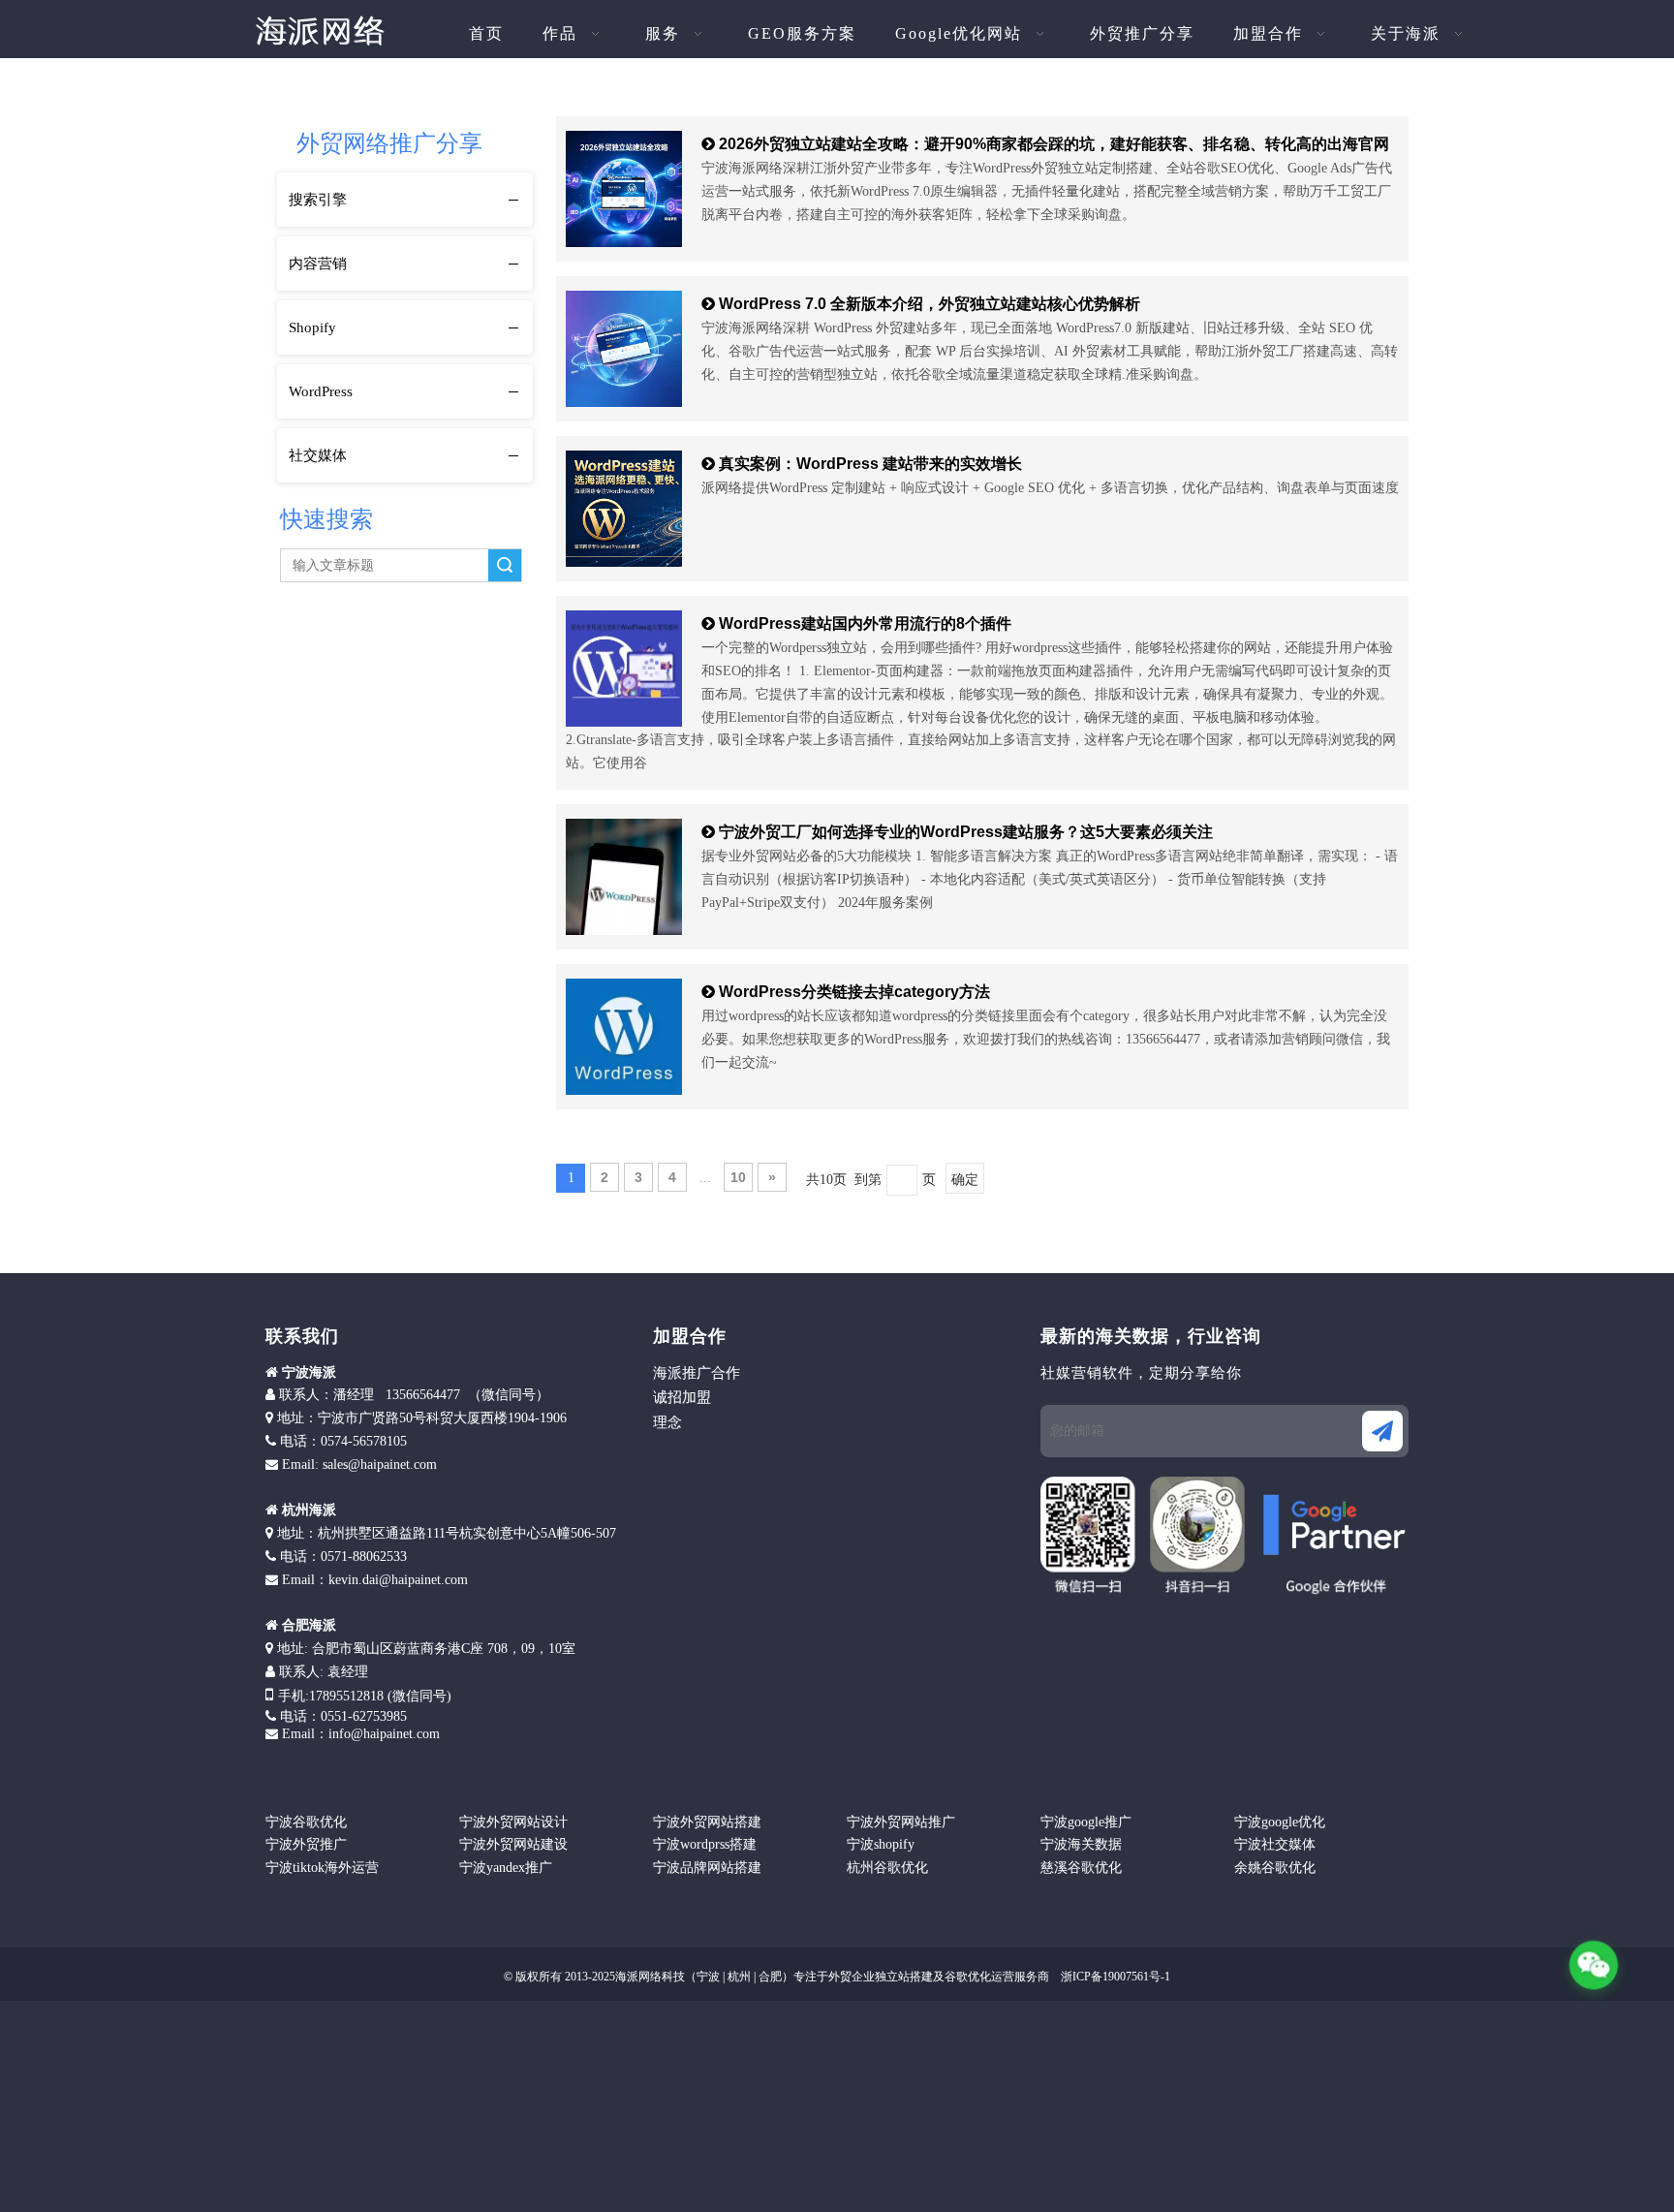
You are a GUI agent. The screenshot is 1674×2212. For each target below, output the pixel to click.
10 (738, 1177)
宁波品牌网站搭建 (707, 1868)
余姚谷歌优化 (1275, 1868)
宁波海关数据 (1081, 1844)
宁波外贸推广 (306, 1844)
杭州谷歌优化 (887, 1868)
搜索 (505, 565)
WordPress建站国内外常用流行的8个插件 (865, 623)
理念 (667, 1422)
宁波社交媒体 (1275, 1844)
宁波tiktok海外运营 (322, 1868)
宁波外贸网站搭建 (707, 1822)
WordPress (321, 391)
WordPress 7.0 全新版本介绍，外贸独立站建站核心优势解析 (930, 304)
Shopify (312, 327)
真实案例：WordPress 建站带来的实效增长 (870, 464)
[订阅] (1382, 1431)
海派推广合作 (697, 1373)
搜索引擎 (318, 200)
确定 (965, 1179)
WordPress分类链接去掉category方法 (854, 992)
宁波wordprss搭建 (705, 1844)
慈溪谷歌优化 (1081, 1868)
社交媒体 (318, 455)
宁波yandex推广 (506, 1868)
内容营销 (318, 264)
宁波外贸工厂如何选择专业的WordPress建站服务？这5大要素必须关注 (966, 832)
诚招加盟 (682, 1397)
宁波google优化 (1280, 1822)
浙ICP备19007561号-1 (1114, 1977)
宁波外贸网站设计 (513, 1822)
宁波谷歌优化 (306, 1822)
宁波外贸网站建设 (513, 1844)
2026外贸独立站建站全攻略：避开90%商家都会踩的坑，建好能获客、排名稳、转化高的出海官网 (1054, 144)
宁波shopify (881, 1844)
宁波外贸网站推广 (901, 1822)
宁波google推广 (1086, 1822)
